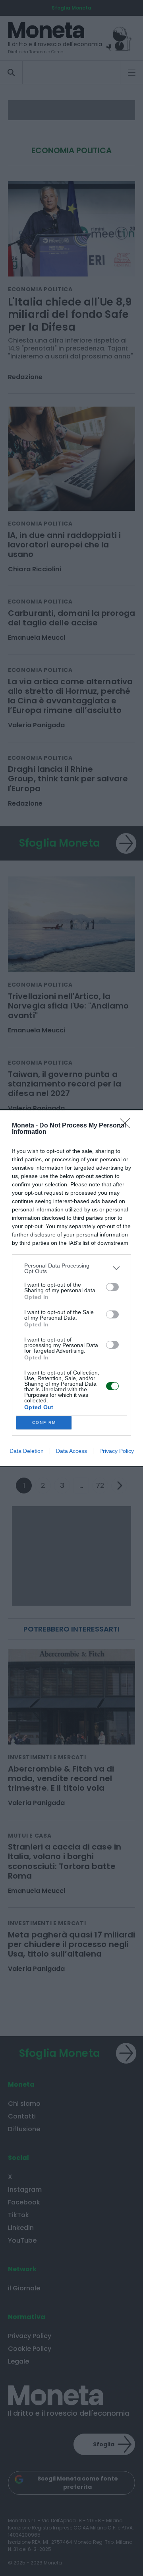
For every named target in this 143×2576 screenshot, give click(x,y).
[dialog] (71, 1288)
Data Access (71, 1451)
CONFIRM (44, 1422)
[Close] (128, 1126)
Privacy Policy (117, 1451)
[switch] (112, 1287)
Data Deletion (27, 1451)
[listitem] (71, 1268)
